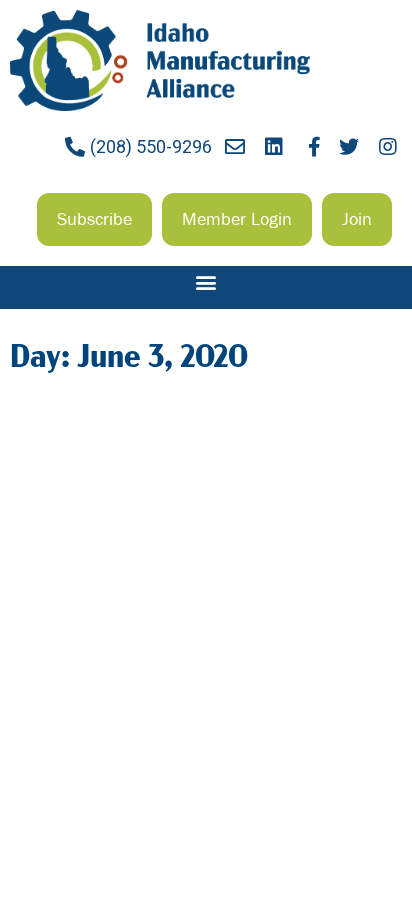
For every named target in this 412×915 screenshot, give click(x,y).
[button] (94, 219)
